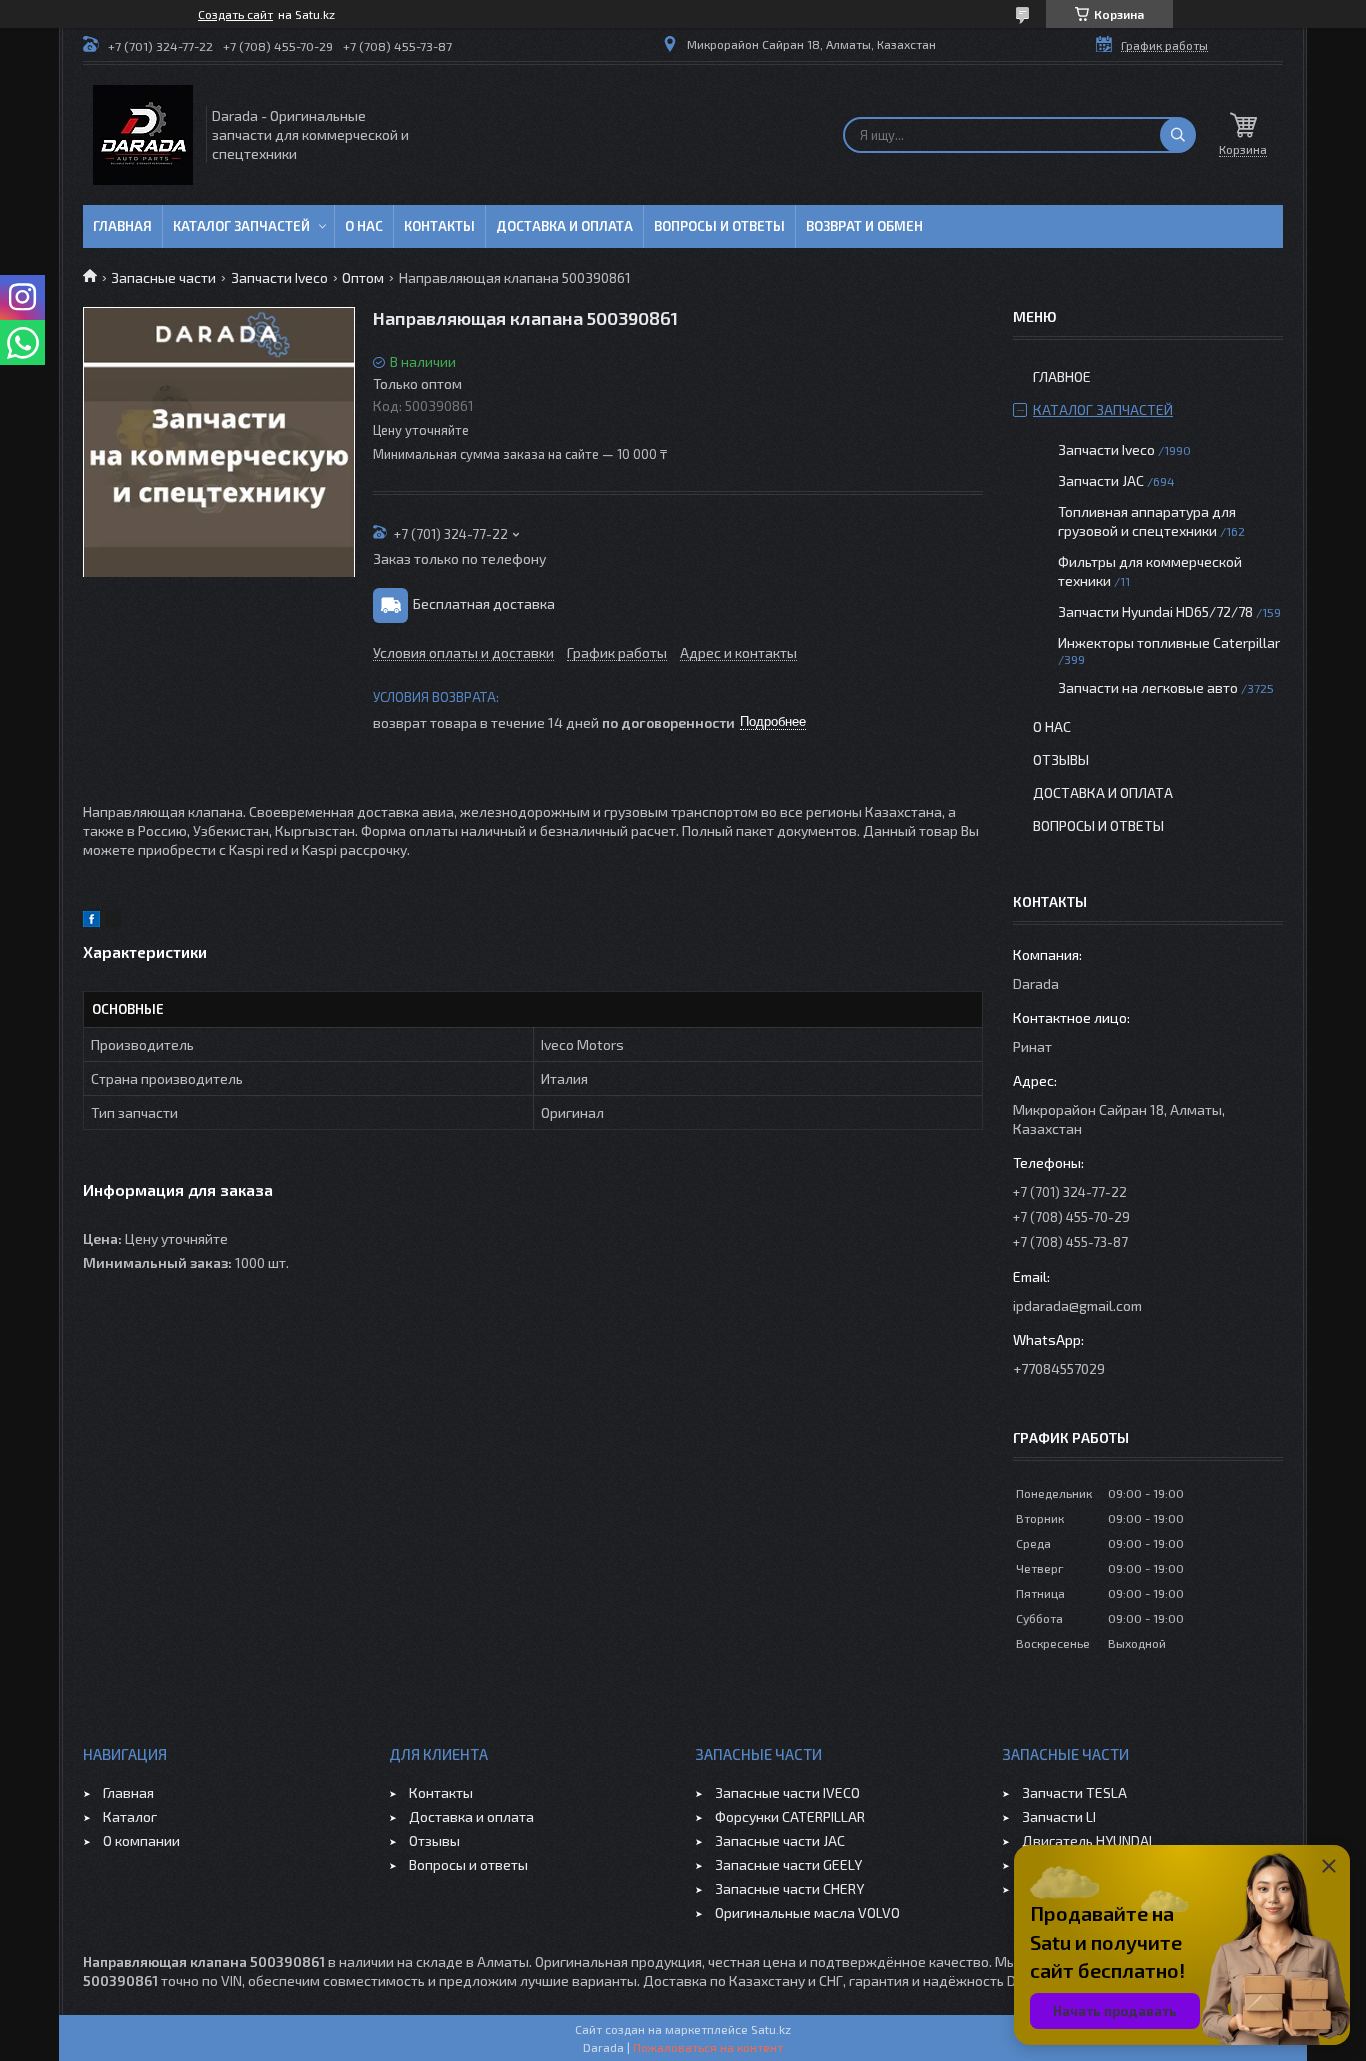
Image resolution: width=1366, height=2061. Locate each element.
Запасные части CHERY (789, 1888)
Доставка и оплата (564, 226)
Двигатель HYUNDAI (1087, 1840)
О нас (364, 226)
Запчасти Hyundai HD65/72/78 (1155, 611)
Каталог (130, 1816)
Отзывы (1061, 759)
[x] (113, 921)
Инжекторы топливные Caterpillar (1169, 642)
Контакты (439, 226)
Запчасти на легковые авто (1148, 687)
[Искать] (1178, 135)
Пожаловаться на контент (708, 2047)
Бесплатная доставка (484, 602)
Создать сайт (235, 14)
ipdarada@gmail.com (1077, 1305)
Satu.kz (771, 2029)
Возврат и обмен (864, 226)
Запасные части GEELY (788, 1864)
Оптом (363, 277)
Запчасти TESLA (1074, 1792)
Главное (1062, 376)
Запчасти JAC (1101, 480)
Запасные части (163, 277)
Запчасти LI (1059, 1816)
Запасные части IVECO (787, 1792)
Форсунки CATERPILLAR (790, 1816)
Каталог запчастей (241, 226)
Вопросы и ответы (719, 226)
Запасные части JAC (780, 1840)
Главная (122, 226)
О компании (141, 1840)
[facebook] (91, 921)
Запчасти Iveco (279, 277)
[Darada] (143, 135)
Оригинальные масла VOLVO (807, 1912)
